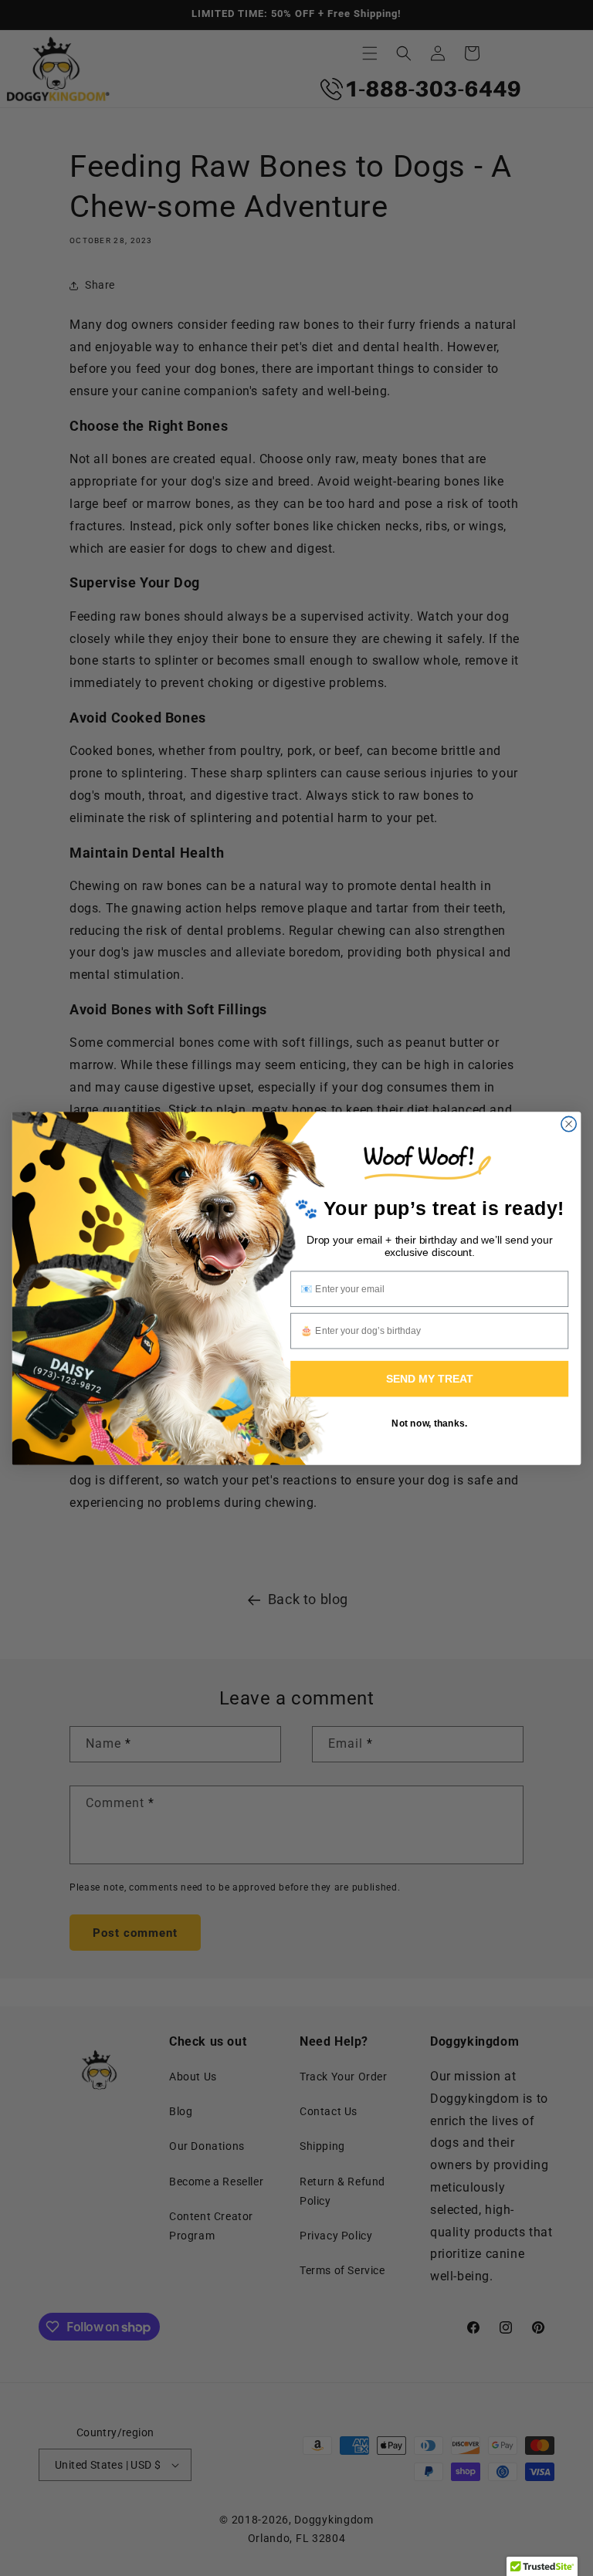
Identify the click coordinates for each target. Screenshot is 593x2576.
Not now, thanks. (429, 1422)
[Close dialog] (569, 1124)
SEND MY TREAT (430, 1378)
